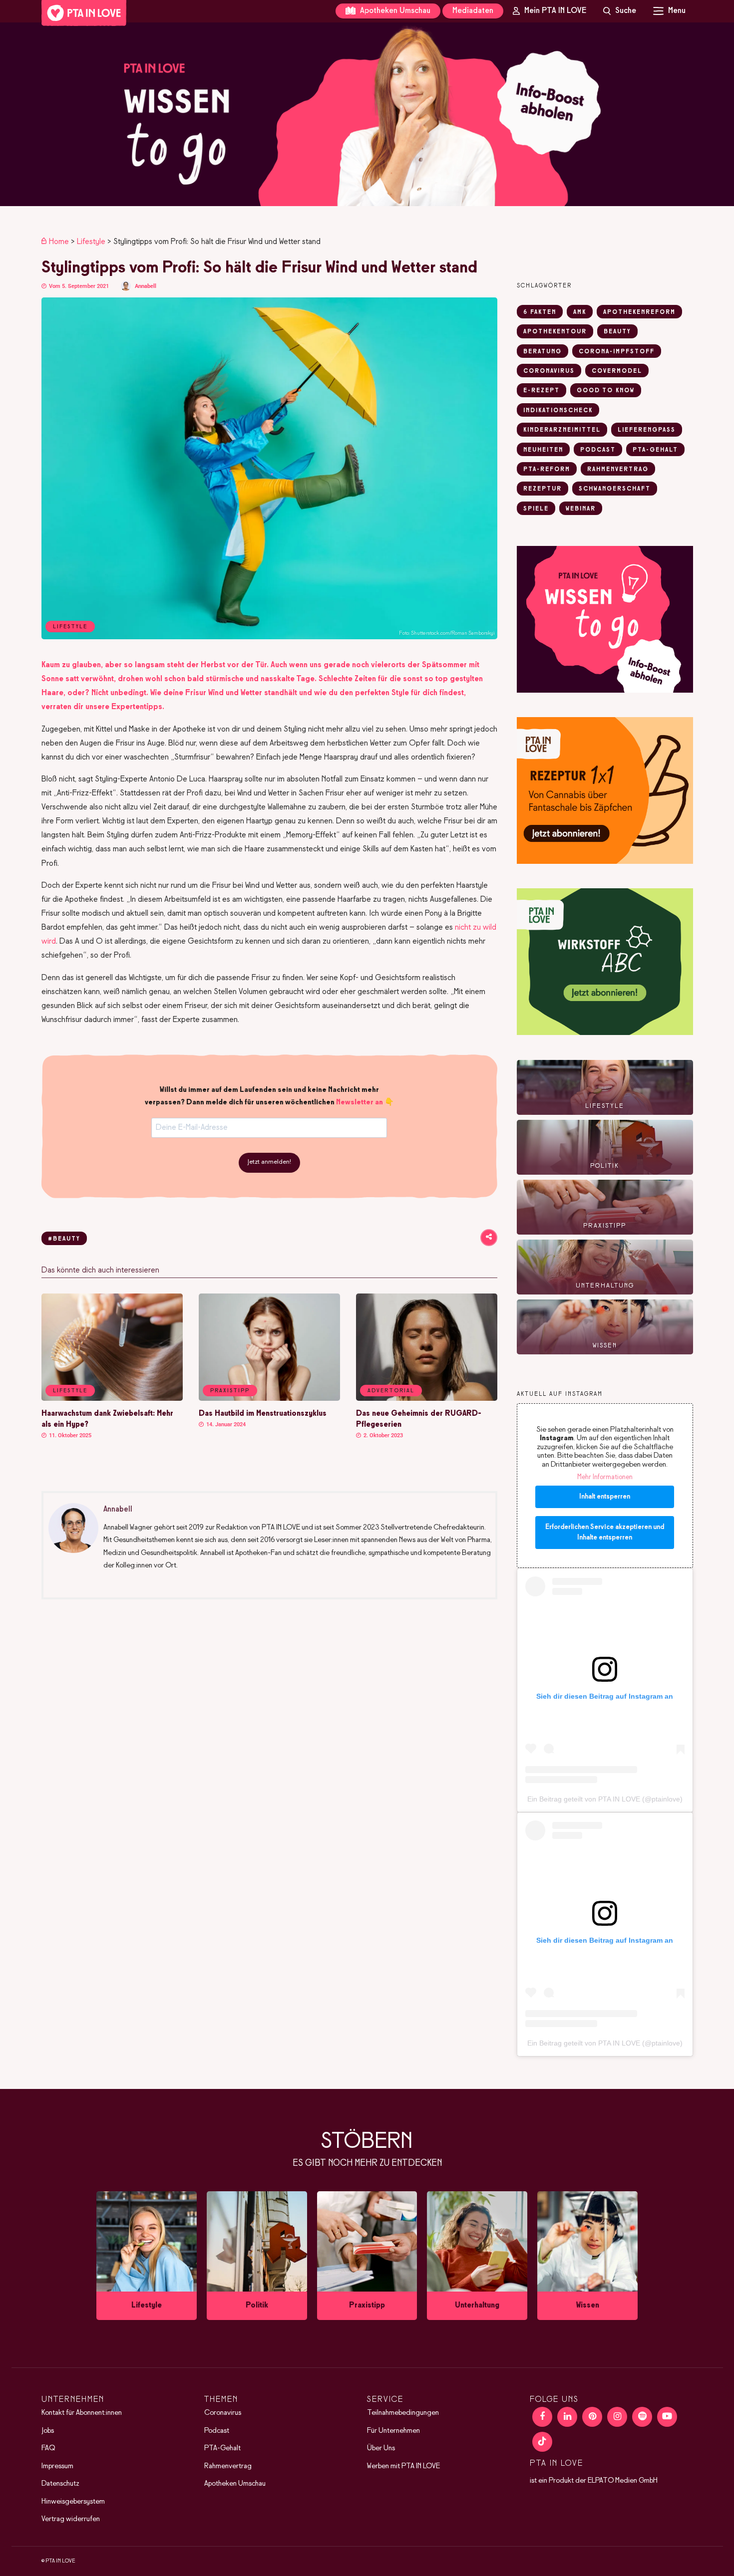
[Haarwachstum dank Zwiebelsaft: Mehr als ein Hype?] (112, 1399)
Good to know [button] (606, 391)
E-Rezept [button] (542, 391)
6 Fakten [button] (540, 312)
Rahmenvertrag (228, 2466)
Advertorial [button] (391, 1391)
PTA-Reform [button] (547, 470)
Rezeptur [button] (543, 489)
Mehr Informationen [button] (605, 1477)
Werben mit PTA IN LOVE (403, 2466)
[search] (620, 11)
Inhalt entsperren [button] (605, 1497)
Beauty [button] (617, 332)
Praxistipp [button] (230, 1391)
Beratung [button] (543, 352)
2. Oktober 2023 (382, 1435)
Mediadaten (473, 11)
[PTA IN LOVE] (84, 13)
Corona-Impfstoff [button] (617, 352)
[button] (367, 114)
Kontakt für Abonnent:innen (82, 2413)
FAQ (48, 2449)
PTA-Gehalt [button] (655, 450)
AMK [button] (580, 312)
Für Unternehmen (393, 2431)
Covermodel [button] (617, 371)
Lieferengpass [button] (647, 430)
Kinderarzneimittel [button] (562, 430)
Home (59, 242)
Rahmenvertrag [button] (618, 470)
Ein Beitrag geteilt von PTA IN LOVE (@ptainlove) (605, 1799)
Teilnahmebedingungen (403, 2413)
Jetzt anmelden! (269, 1162)
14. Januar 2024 (225, 1424)
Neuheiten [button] (543, 450)
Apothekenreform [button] (639, 312)
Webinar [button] (581, 509)
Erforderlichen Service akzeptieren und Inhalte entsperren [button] (605, 1533)
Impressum (57, 2466)
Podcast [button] (598, 450)
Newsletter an (360, 1102)
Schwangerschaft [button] (615, 489)
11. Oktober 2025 (69, 1435)
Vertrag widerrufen (71, 2520)
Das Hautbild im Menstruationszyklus (263, 1414)
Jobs (48, 2431)
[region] (367, 114)
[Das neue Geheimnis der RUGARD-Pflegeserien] (427, 1399)
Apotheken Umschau (394, 11)
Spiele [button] (536, 509)
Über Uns (381, 2449)
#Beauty (64, 1239)
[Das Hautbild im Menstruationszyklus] (269, 1399)
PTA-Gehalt (222, 2449)
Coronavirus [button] (549, 371)
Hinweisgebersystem (73, 2502)
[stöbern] (147, 2256)
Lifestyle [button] (70, 1391)
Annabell (146, 286)
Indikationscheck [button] (558, 411)
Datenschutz (60, 2484)
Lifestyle (91, 242)
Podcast (217, 2431)
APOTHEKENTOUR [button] (555, 332)
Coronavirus (223, 2413)
